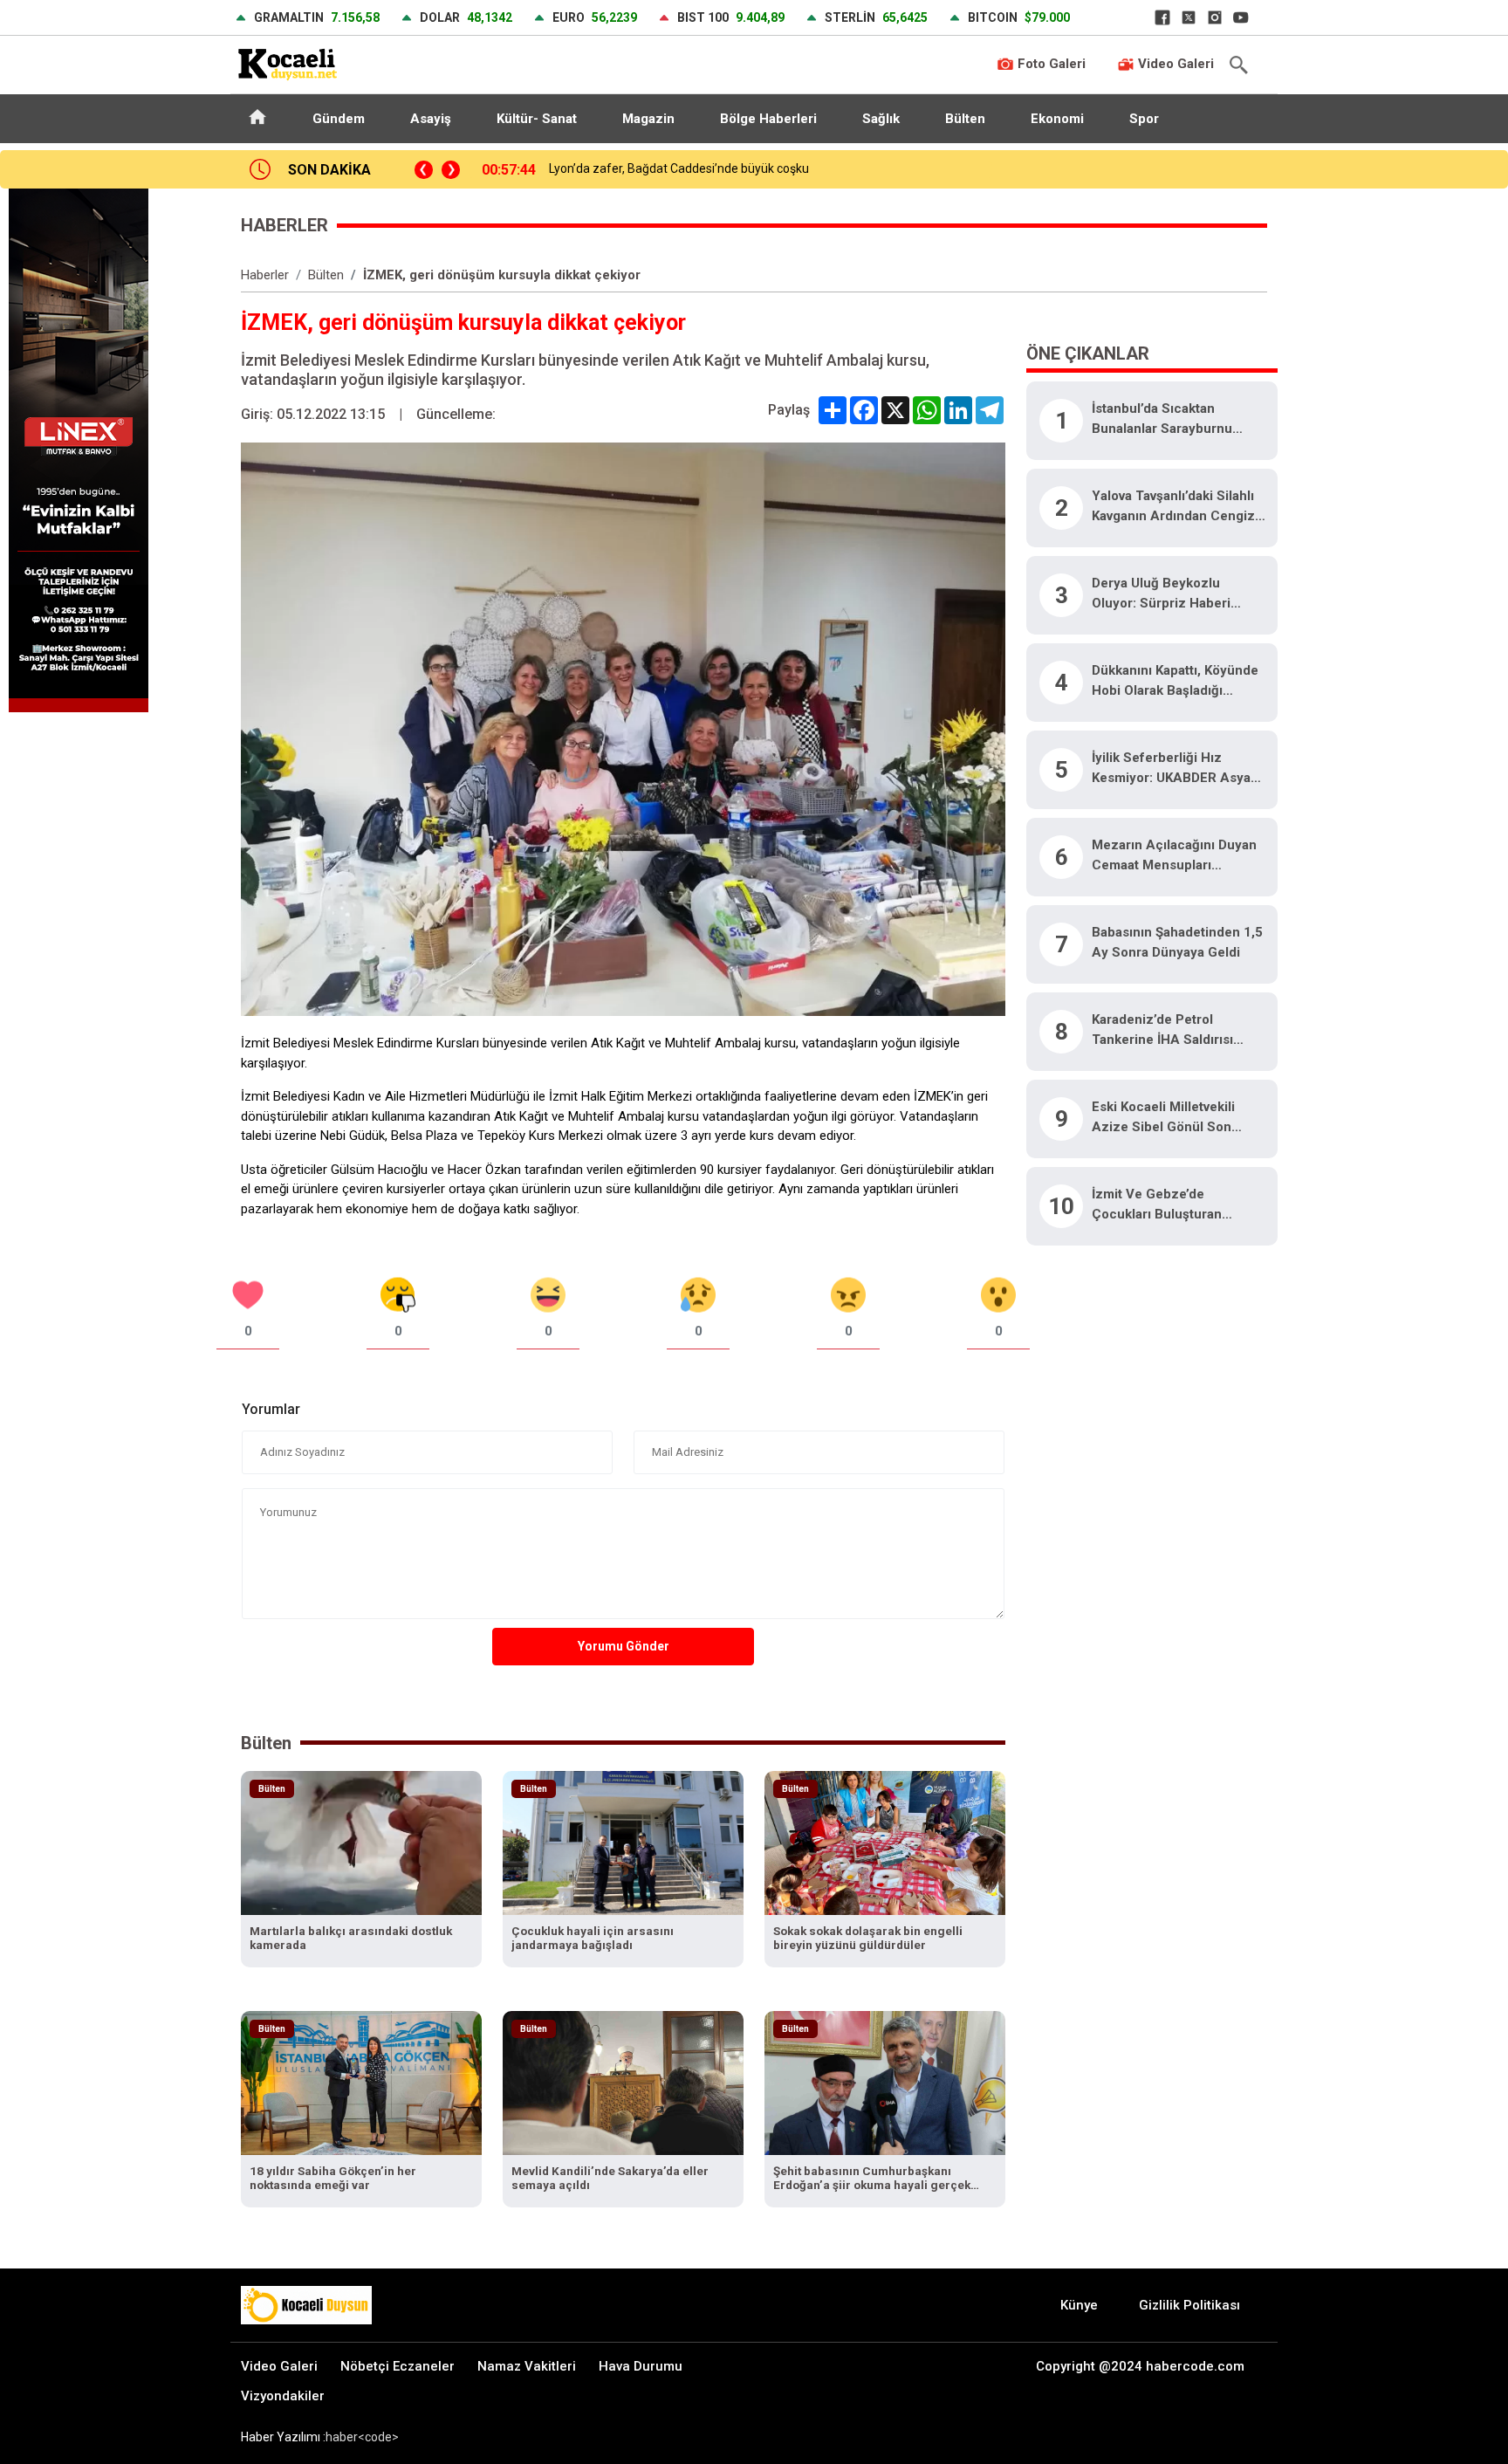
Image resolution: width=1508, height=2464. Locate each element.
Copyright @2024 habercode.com (1140, 2366)
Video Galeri (1174, 64)
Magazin (648, 119)
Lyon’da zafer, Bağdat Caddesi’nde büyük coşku (679, 168)
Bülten (965, 119)
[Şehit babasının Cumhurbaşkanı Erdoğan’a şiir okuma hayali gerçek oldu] (885, 2082)
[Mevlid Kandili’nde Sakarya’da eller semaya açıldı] (623, 2082)
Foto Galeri (1050, 64)
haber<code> (362, 2437)
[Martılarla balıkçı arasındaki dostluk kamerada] (361, 1842)
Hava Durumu (641, 2366)
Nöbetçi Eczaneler (398, 2366)
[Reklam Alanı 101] (79, 449)
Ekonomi (1057, 119)
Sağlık (881, 119)
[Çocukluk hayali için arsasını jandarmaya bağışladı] (623, 1842)
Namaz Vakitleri (527, 2366)
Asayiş (431, 119)
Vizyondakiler (283, 2396)
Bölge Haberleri (768, 119)
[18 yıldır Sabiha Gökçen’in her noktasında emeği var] (361, 2082)
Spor (1144, 119)
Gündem (339, 119)
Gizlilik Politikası (1189, 2305)
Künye (1079, 2305)
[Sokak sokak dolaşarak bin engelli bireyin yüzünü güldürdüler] (885, 1842)
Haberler (265, 275)
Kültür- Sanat (537, 119)
